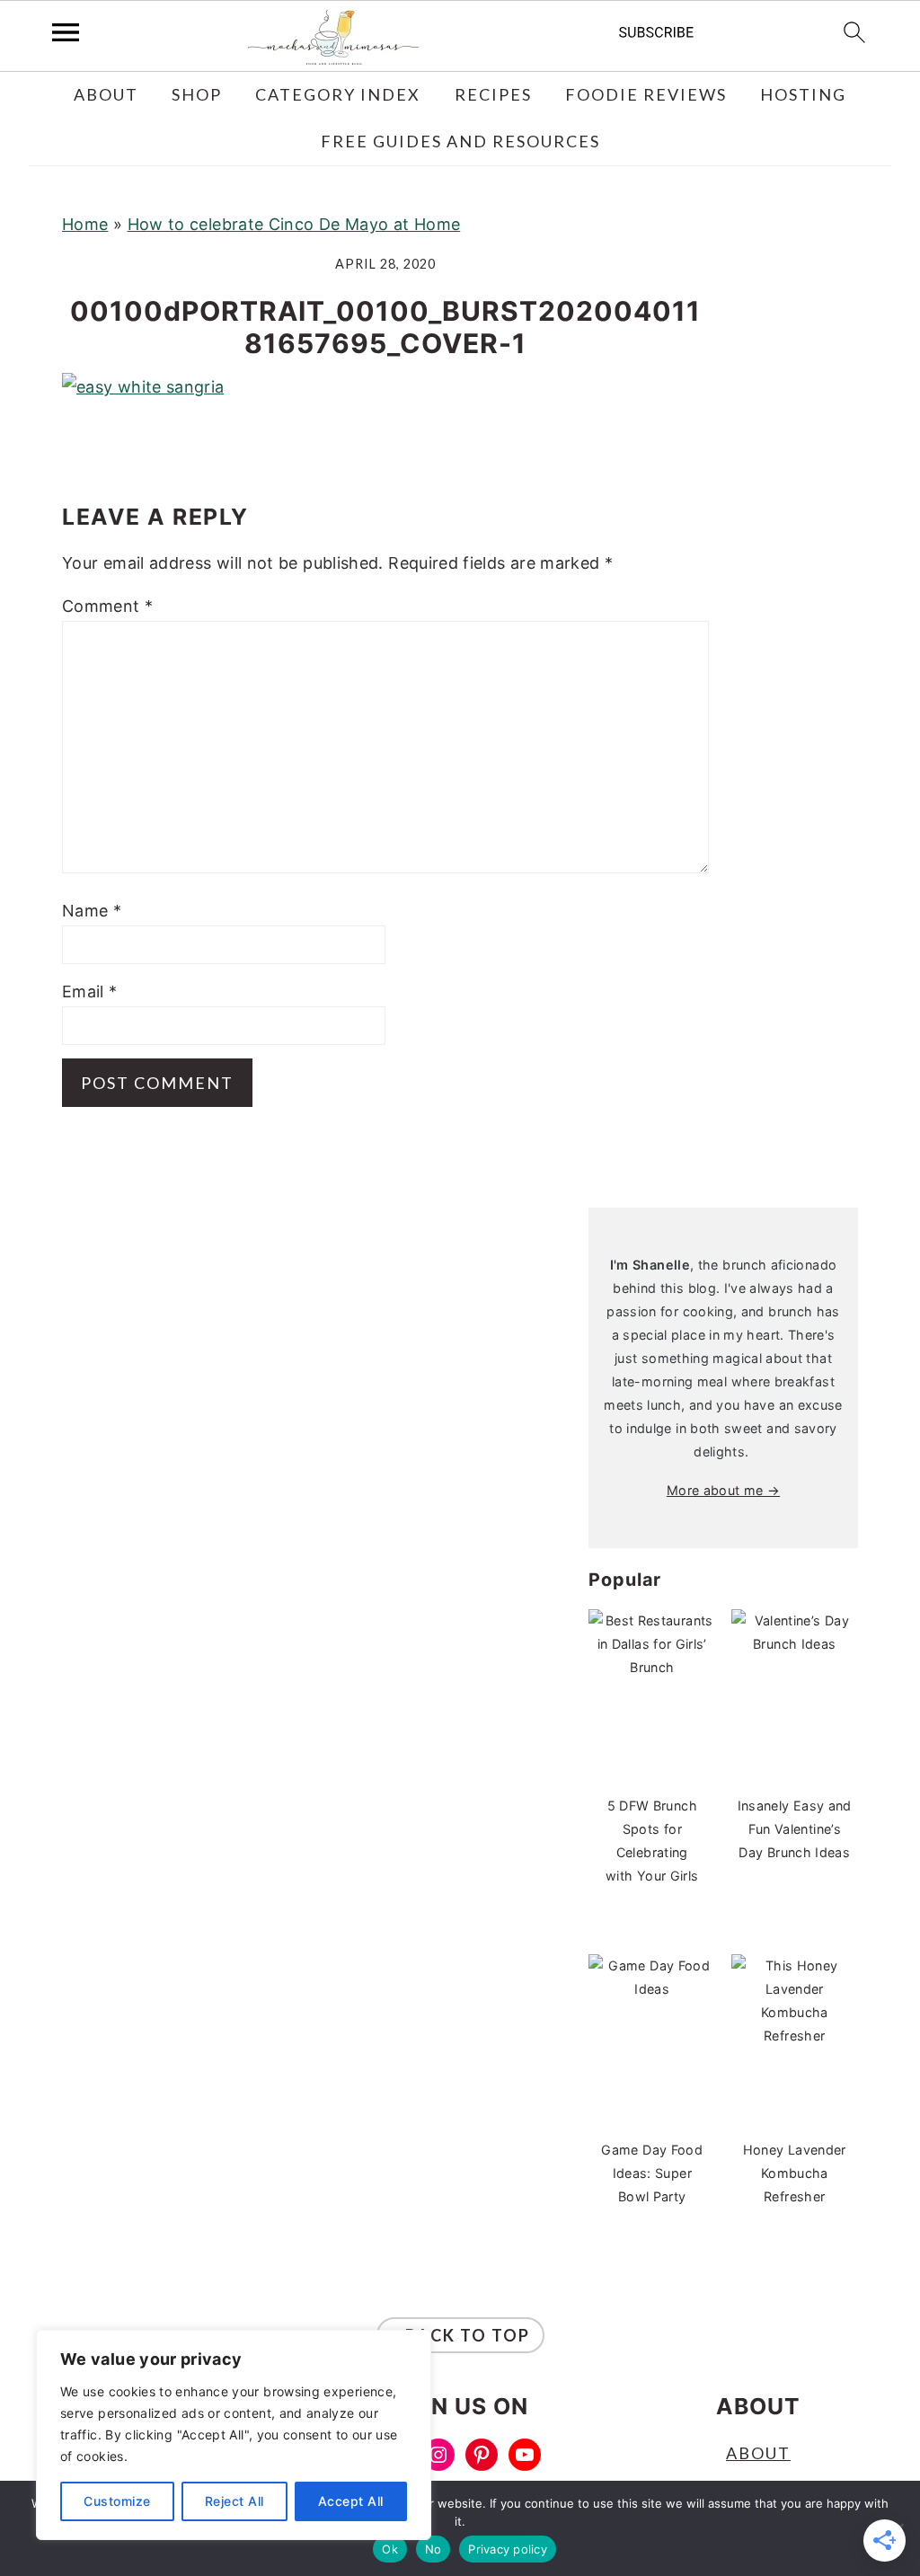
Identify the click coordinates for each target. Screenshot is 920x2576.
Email (90, 991)
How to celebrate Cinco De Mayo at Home (294, 224)
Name (92, 911)
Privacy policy (508, 2549)
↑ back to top (460, 2335)
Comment (107, 606)
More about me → (723, 1490)
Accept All (351, 2501)
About (758, 2453)
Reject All (234, 2501)
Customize (117, 2501)
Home (85, 224)
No (433, 2549)
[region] (234, 2435)
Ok (390, 2549)
